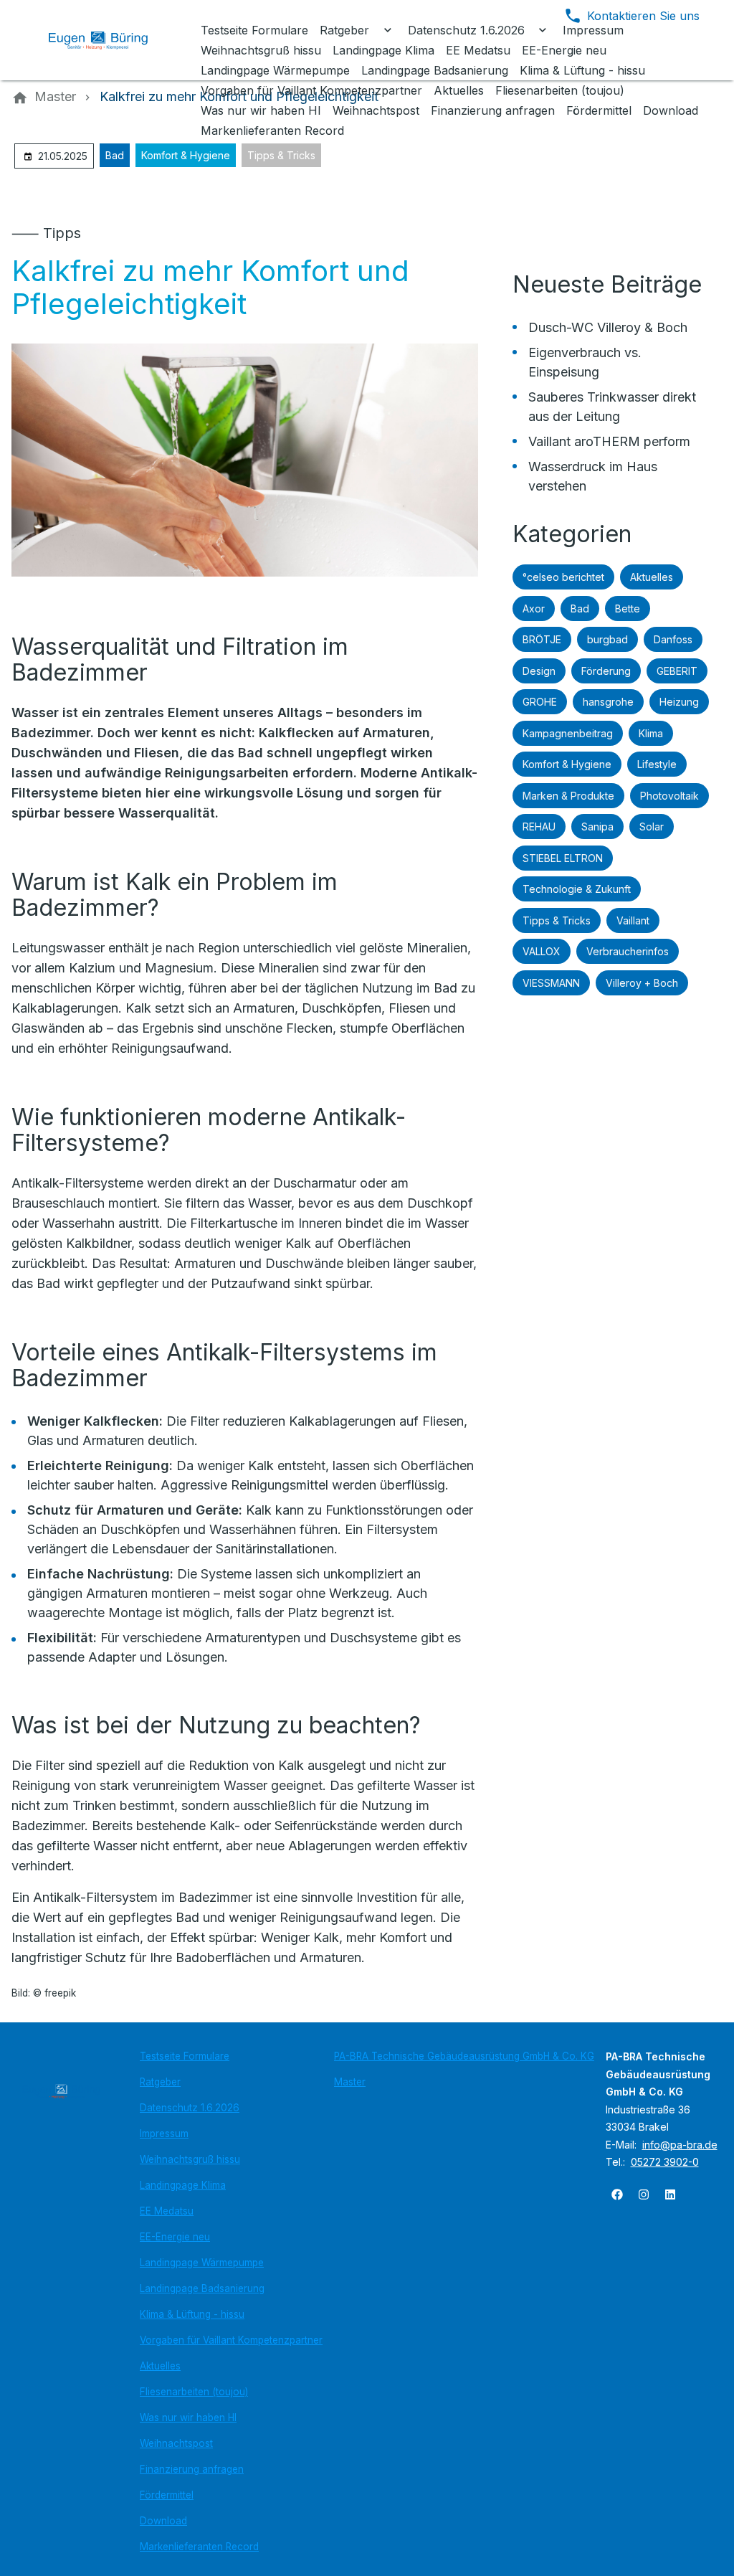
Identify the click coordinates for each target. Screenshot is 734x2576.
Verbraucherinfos (628, 951)
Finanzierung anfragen (192, 2469)
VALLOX (542, 951)
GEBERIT (677, 671)
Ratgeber (160, 2082)
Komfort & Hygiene (186, 155)
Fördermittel (167, 2495)
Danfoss (673, 639)
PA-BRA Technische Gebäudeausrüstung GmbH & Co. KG (464, 2056)
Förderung (606, 671)
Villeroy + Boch (642, 983)
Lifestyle (657, 764)
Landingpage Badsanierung (202, 2288)
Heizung (679, 702)
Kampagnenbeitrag (568, 733)
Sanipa (597, 827)
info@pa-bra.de (680, 2145)
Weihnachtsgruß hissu (190, 2159)
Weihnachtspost (176, 2443)
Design (539, 671)
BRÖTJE (542, 639)
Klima (651, 733)
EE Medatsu (167, 2211)
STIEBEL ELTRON (563, 858)
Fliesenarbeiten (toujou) (194, 2392)
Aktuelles (652, 577)
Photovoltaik (669, 796)
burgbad (607, 639)
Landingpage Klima (183, 2185)
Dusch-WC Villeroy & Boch (608, 327)
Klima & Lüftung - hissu (192, 2314)
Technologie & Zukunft (577, 889)
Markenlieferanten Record (199, 2547)
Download (163, 2521)
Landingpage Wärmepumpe (202, 2263)
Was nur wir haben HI (188, 2418)
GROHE (540, 702)
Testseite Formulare (185, 2056)
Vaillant (633, 920)
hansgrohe (608, 702)
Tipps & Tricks (281, 155)
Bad (115, 155)
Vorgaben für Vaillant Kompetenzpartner (231, 2340)
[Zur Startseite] (109, 40)
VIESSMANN (551, 983)
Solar (652, 827)
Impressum (164, 2134)
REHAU (539, 827)
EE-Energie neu (175, 2237)
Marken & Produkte (568, 796)
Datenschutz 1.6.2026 (190, 2108)
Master (350, 2082)
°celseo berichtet (563, 577)
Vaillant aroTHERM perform (609, 441)
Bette (628, 609)
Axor (534, 609)
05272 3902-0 (665, 2162)
